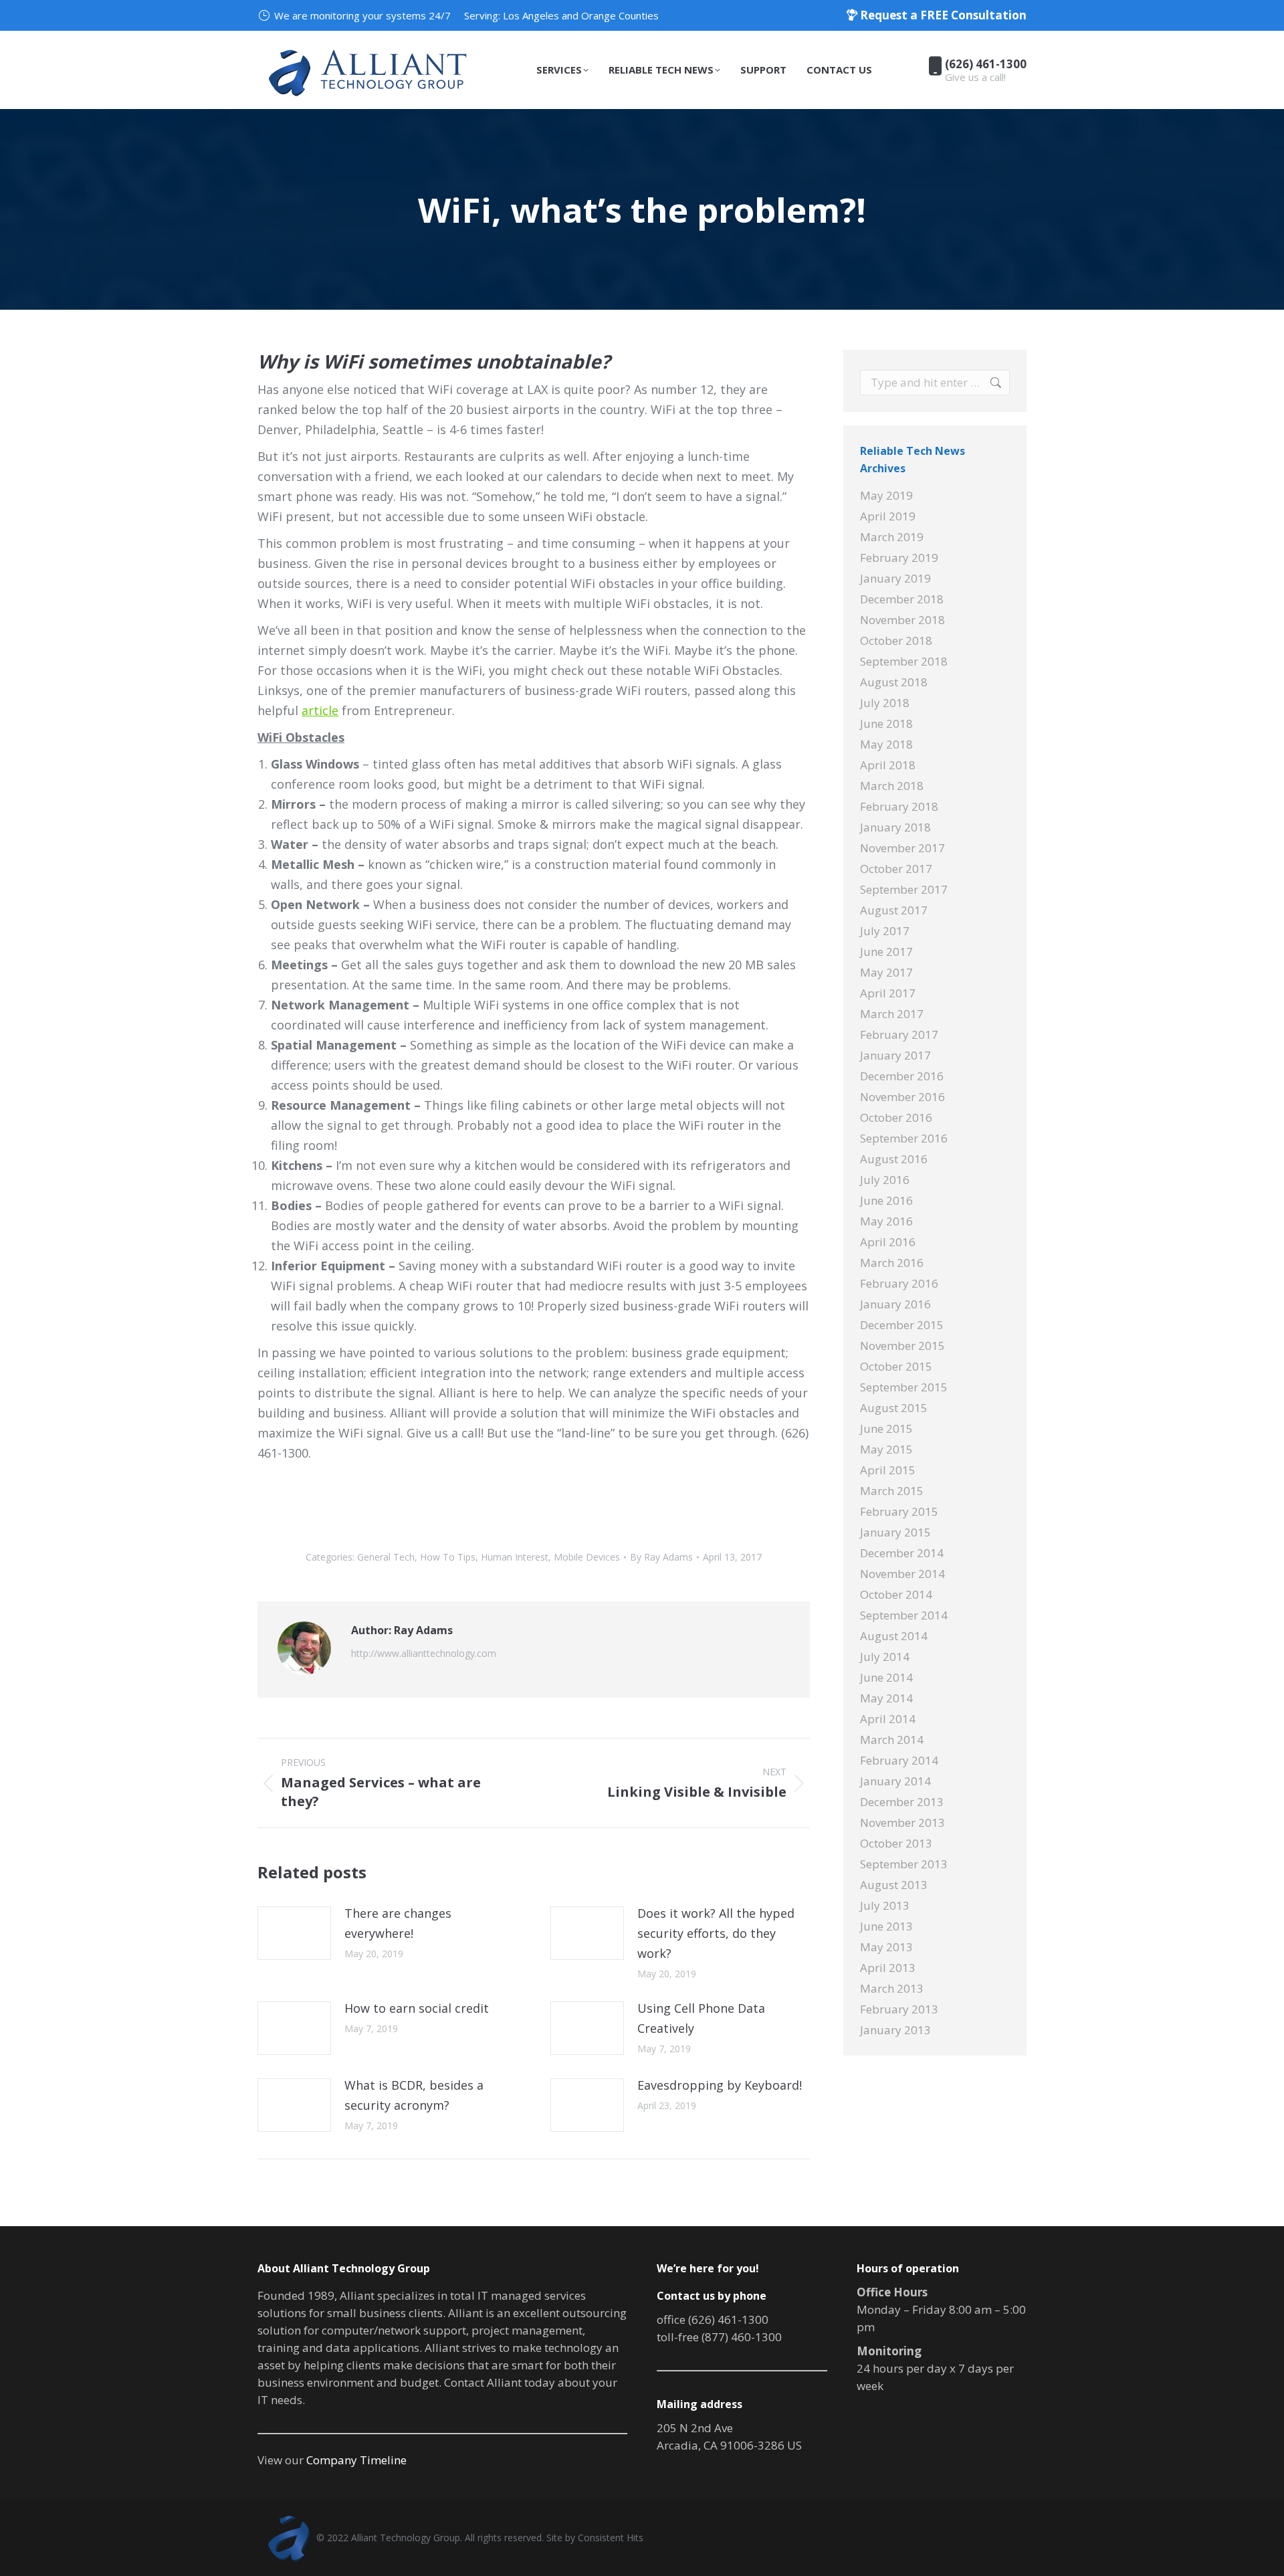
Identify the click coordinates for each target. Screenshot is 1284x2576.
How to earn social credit (417, 2008)
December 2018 (902, 599)
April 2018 (888, 765)
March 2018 (892, 786)
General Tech (386, 1557)
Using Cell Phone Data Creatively (701, 2018)
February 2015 (899, 1511)
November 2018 (902, 620)
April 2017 (888, 993)
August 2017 (894, 910)
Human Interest (515, 1557)
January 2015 (895, 1532)
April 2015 (888, 1470)
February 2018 (899, 806)
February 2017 (899, 1034)
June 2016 (886, 1200)
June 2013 (886, 1926)
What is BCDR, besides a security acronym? (414, 2095)
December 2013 (902, 1802)
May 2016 (886, 1221)
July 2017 (885, 931)
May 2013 (886, 1947)
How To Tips (448, 1557)
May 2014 (886, 1698)
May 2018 (886, 744)
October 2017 (896, 869)
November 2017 (902, 848)
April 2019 (888, 516)
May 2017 (886, 972)
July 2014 (885, 1657)
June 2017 (886, 952)
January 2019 (895, 578)
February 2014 (899, 1760)
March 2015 (892, 1491)
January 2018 (895, 827)
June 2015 (886, 1428)
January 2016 (895, 1304)
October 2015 (896, 1366)
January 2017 (895, 1055)
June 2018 (886, 723)
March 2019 (892, 537)
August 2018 (894, 682)
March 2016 (892, 1263)
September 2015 (904, 1387)
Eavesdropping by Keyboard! (720, 2085)
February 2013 (899, 2009)
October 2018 (896, 640)
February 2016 (899, 1283)
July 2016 (885, 1180)
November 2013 (902, 1822)
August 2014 (894, 1636)
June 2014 (886, 1677)
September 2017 (904, 889)
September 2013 (904, 1864)
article (320, 710)
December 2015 (902, 1325)
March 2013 (892, 1988)
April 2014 (888, 1719)
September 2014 (904, 1615)
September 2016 (904, 1138)
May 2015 (886, 1449)
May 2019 (886, 495)
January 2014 (895, 1781)
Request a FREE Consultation (942, 15)
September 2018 (904, 661)
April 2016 (888, 1242)
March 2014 (892, 1740)
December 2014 (902, 1553)
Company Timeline (356, 2460)
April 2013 (888, 1968)
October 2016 (896, 1117)
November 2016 (902, 1097)
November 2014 (902, 1574)
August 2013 (894, 1885)
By (661, 1557)
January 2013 (895, 2030)
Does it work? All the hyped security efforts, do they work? (716, 1933)
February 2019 (899, 558)
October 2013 (896, 1843)
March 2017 (892, 1014)
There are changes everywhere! (398, 1923)
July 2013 (885, 1905)
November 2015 (902, 1346)
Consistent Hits (611, 2538)
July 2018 (885, 703)
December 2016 (902, 1076)
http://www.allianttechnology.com (424, 1653)
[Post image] (294, 1933)
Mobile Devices (587, 1557)
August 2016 (894, 1159)
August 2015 (894, 1408)
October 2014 (896, 1594)
